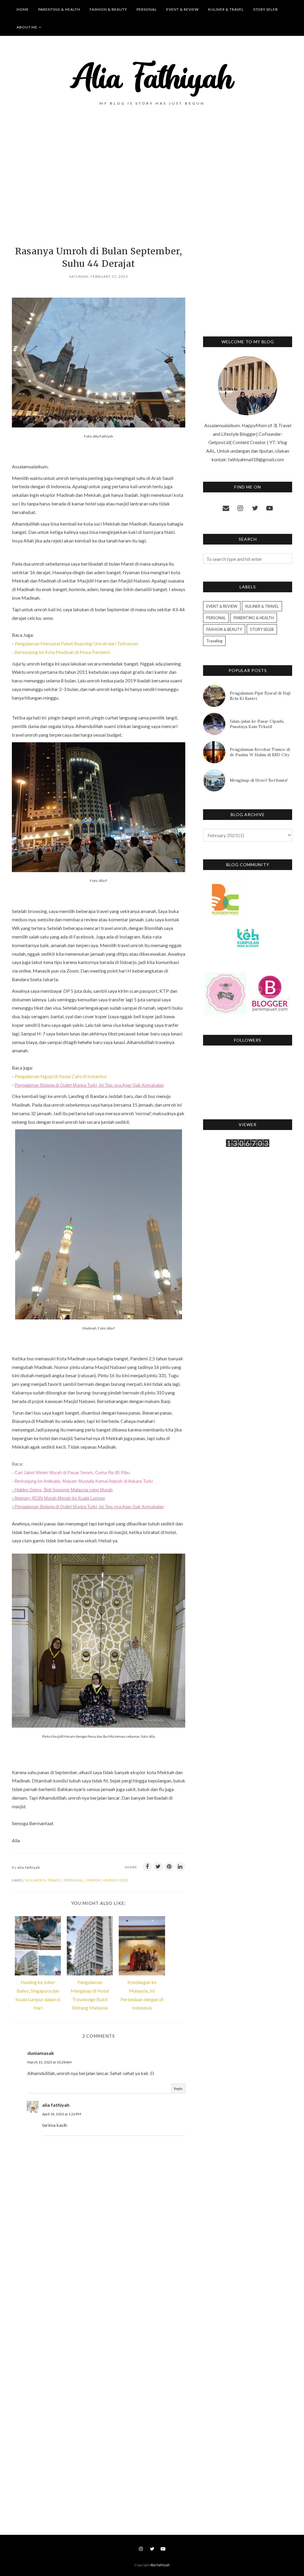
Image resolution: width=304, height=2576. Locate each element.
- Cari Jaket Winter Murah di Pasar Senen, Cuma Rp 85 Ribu (71, 1473)
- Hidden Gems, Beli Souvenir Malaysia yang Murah (62, 1490)
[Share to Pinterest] (169, 1867)
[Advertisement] (99, 186)
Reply (178, 2089)
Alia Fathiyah (160, 2565)
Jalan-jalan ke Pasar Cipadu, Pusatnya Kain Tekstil (257, 724)
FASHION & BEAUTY (224, 629)
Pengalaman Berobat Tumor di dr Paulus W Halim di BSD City (260, 752)
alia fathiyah (56, 2105)
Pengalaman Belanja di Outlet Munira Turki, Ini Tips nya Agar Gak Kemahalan (89, 1085)
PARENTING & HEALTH (254, 618)
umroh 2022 (116, 1880)
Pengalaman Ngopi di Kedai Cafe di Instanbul (60, 1076)
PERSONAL (74, 1880)
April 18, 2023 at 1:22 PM (62, 2114)
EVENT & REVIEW (222, 606)
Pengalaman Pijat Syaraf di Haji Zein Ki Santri (260, 696)
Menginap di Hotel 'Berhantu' (259, 780)
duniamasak (41, 2053)
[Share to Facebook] (147, 1867)
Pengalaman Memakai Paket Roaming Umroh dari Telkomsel (76, 643)
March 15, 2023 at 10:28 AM (49, 2062)
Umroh (93, 1880)
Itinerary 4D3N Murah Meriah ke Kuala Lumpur (60, 1498)
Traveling (214, 641)
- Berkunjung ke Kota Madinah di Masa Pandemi (61, 652)
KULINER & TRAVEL (44, 1880)
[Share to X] (158, 1867)
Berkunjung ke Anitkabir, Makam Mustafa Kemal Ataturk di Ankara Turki (84, 1481)
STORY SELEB (262, 629)
